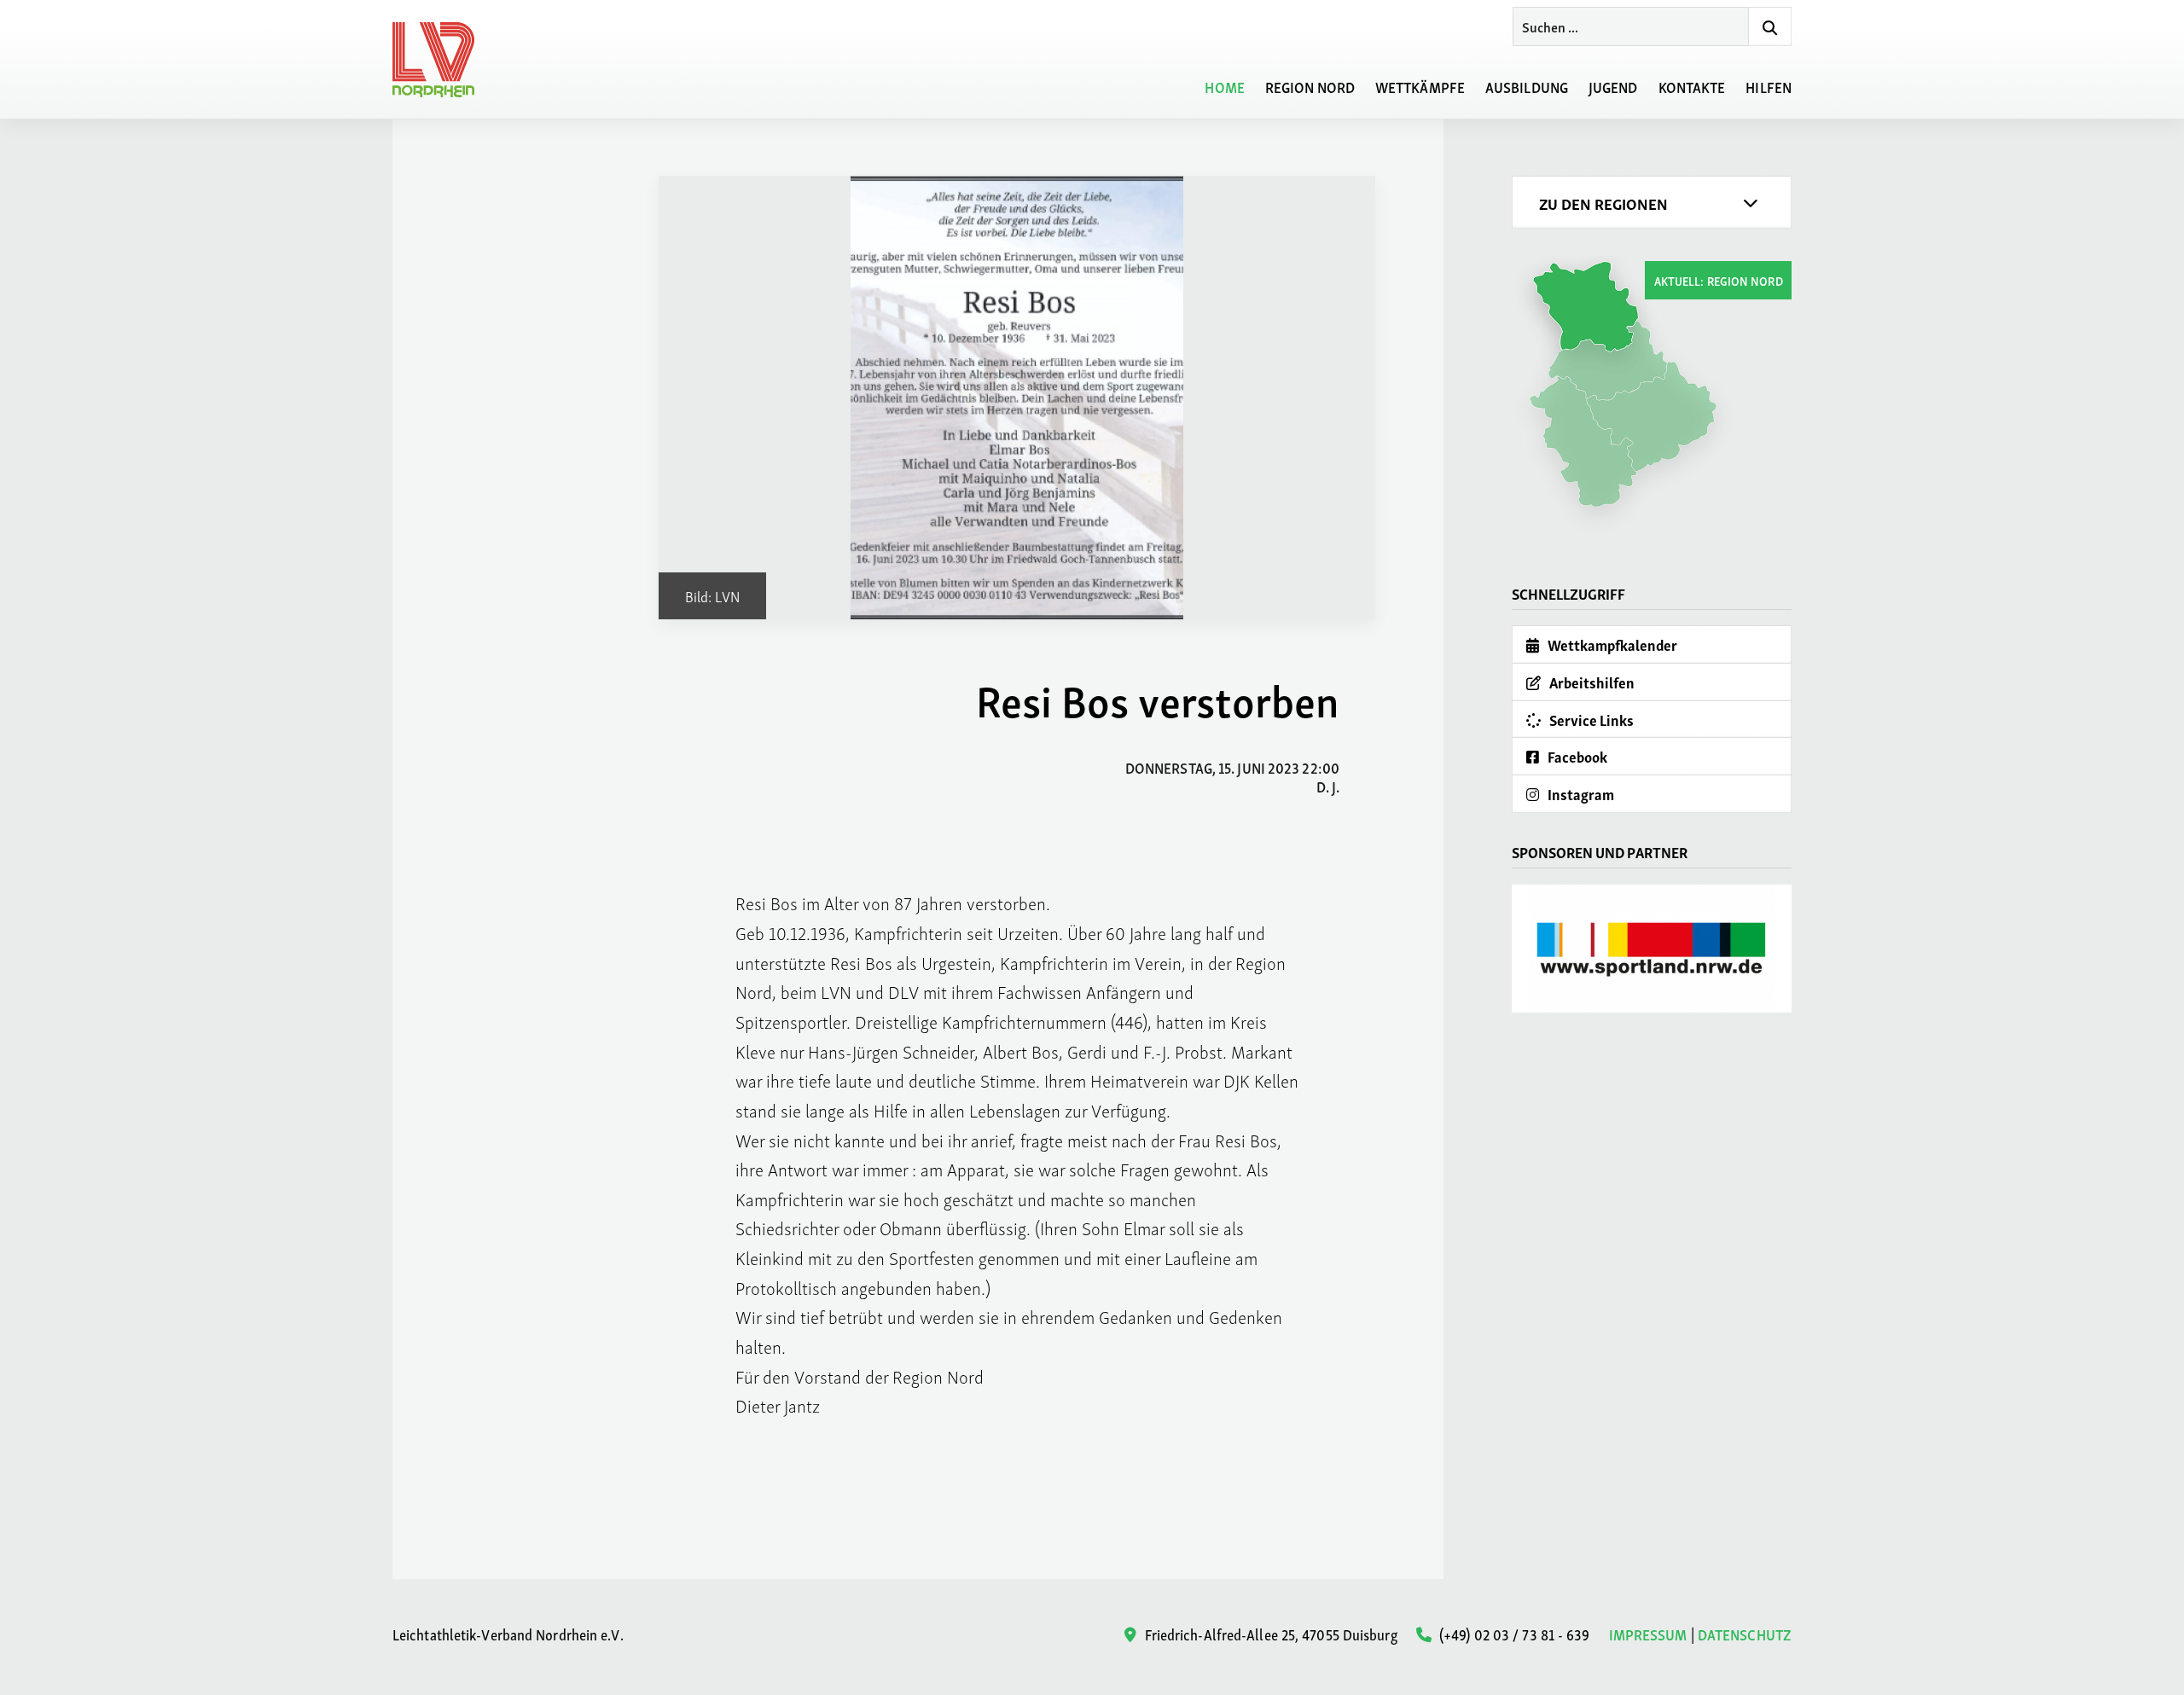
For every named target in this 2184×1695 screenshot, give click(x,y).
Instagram (1580, 794)
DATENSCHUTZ (1745, 1634)
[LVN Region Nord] (444, 60)
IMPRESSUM (1648, 1634)
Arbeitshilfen (1591, 682)
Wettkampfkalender (1611, 644)
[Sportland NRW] (1652, 949)
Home (1224, 86)
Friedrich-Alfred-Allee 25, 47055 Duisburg (1269, 1633)
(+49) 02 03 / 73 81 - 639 (1513, 1633)
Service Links (1590, 720)
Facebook (1576, 756)
